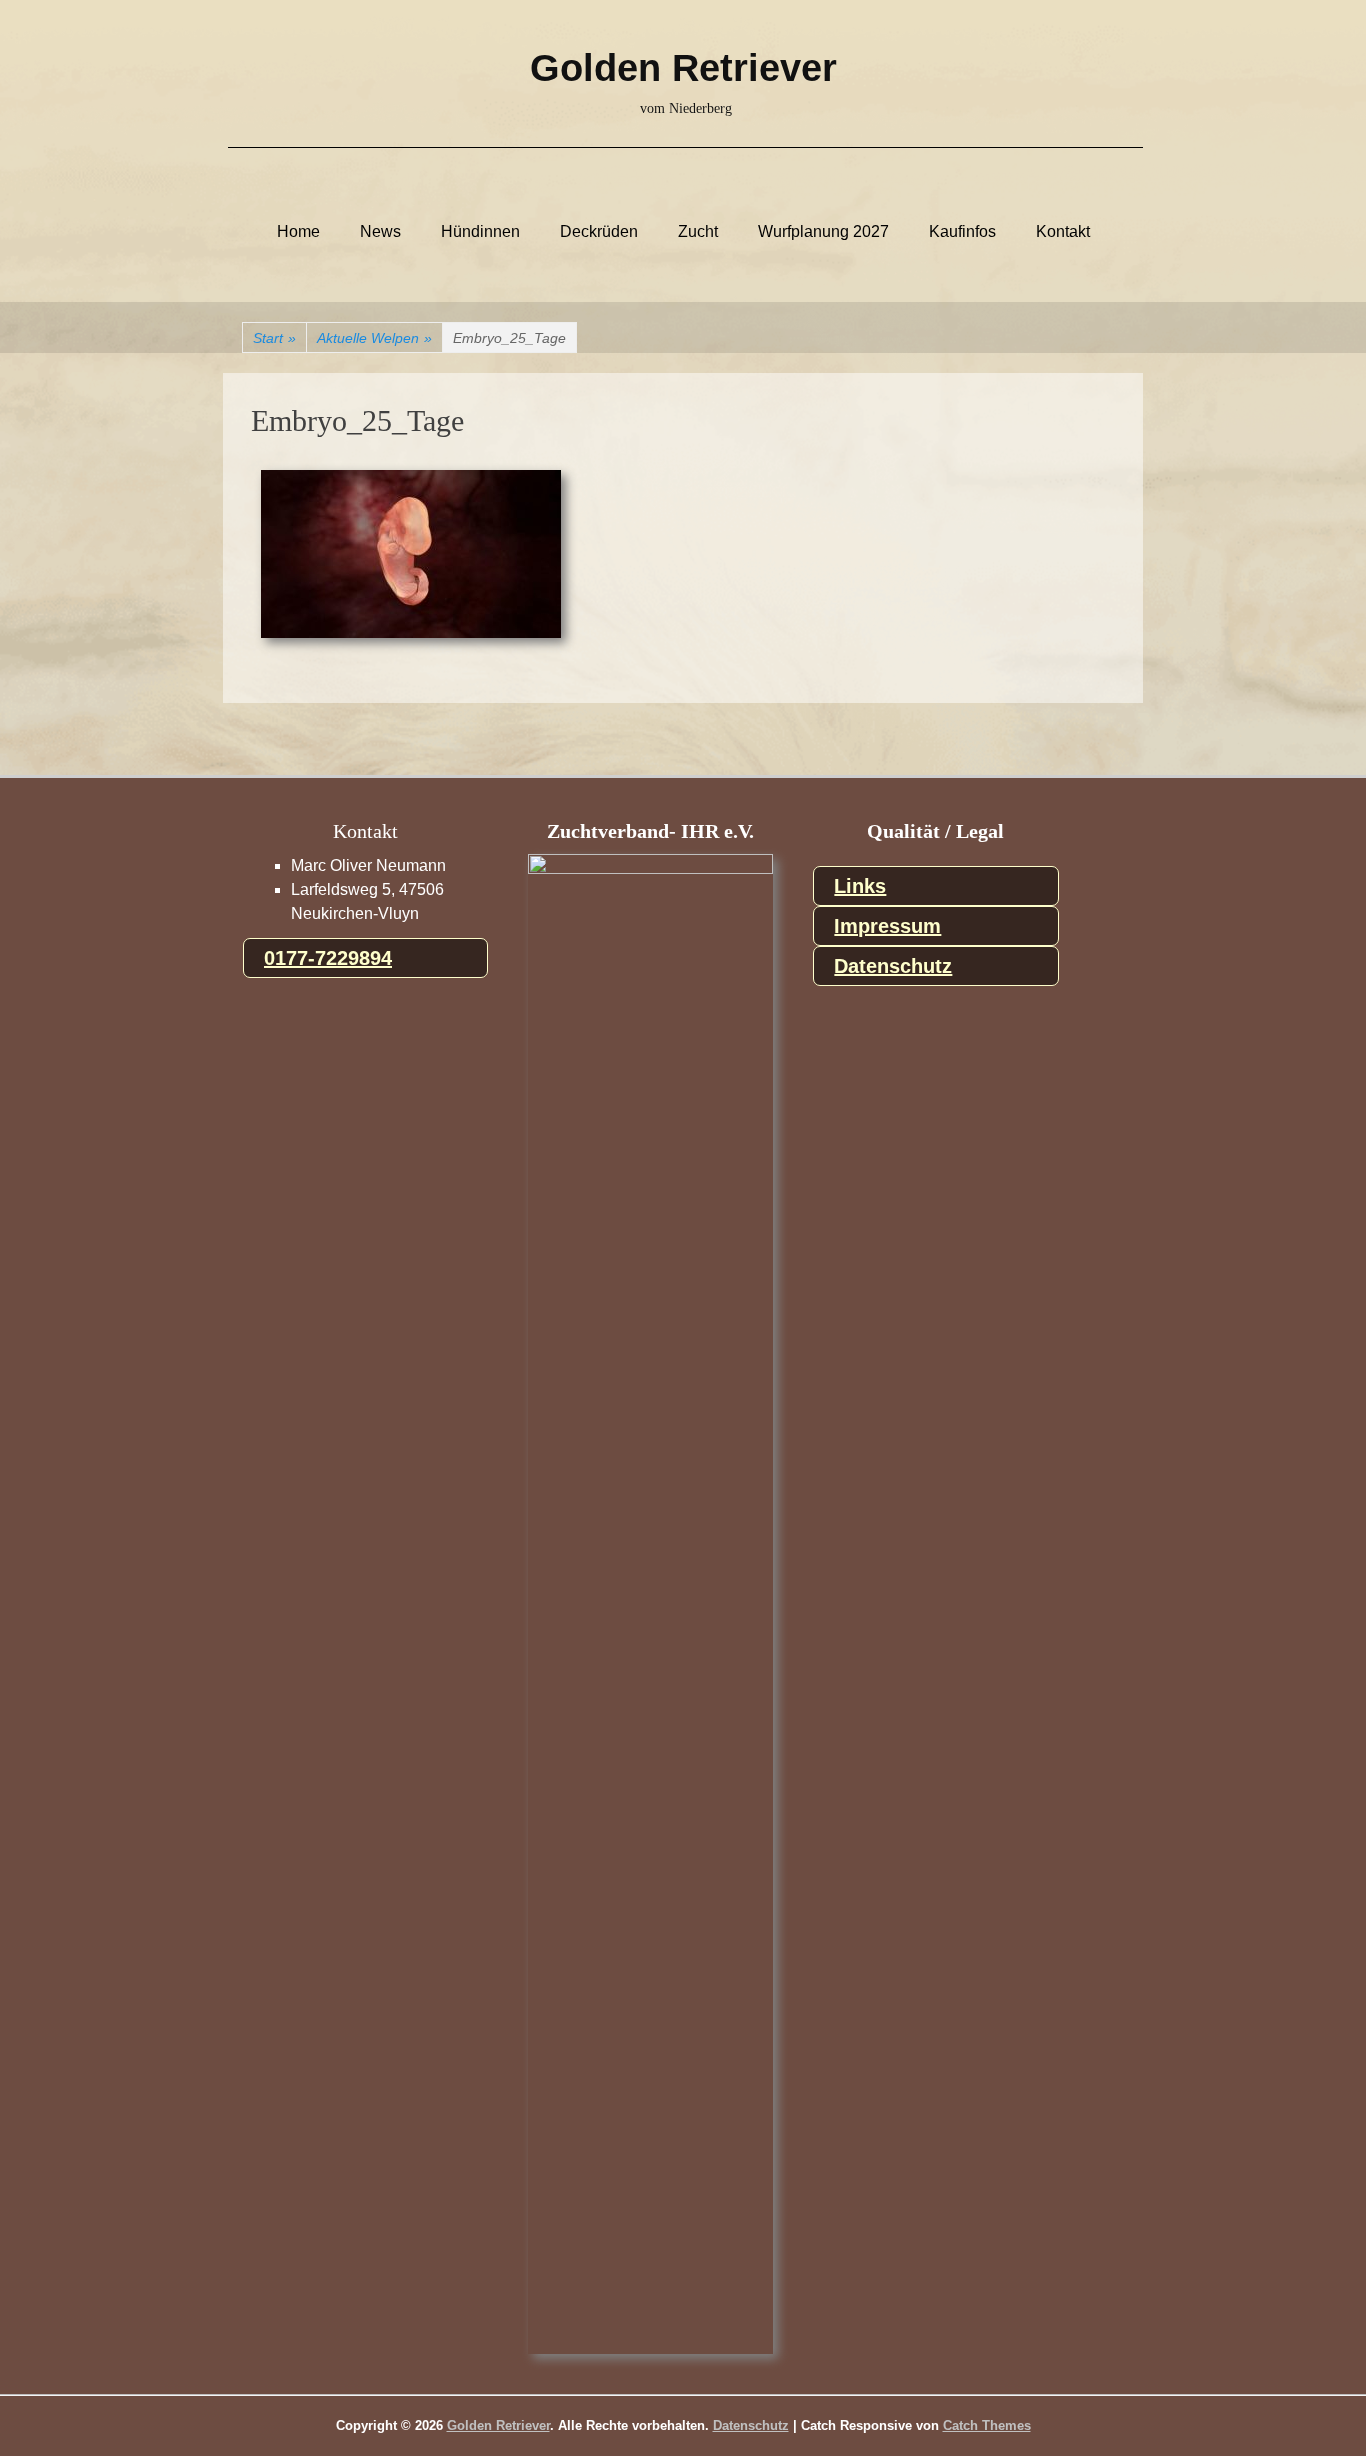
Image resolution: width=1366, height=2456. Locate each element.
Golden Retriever (683, 68)
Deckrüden (599, 232)
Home (298, 232)
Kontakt (1063, 232)
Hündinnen (480, 232)
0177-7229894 (328, 958)
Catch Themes (987, 2425)
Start (274, 338)
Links (860, 886)
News (380, 232)
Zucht (698, 232)
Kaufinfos (962, 232)
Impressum (887, 926)
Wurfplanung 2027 (823, 232)
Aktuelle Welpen (374, 338)
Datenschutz (893, 966)
